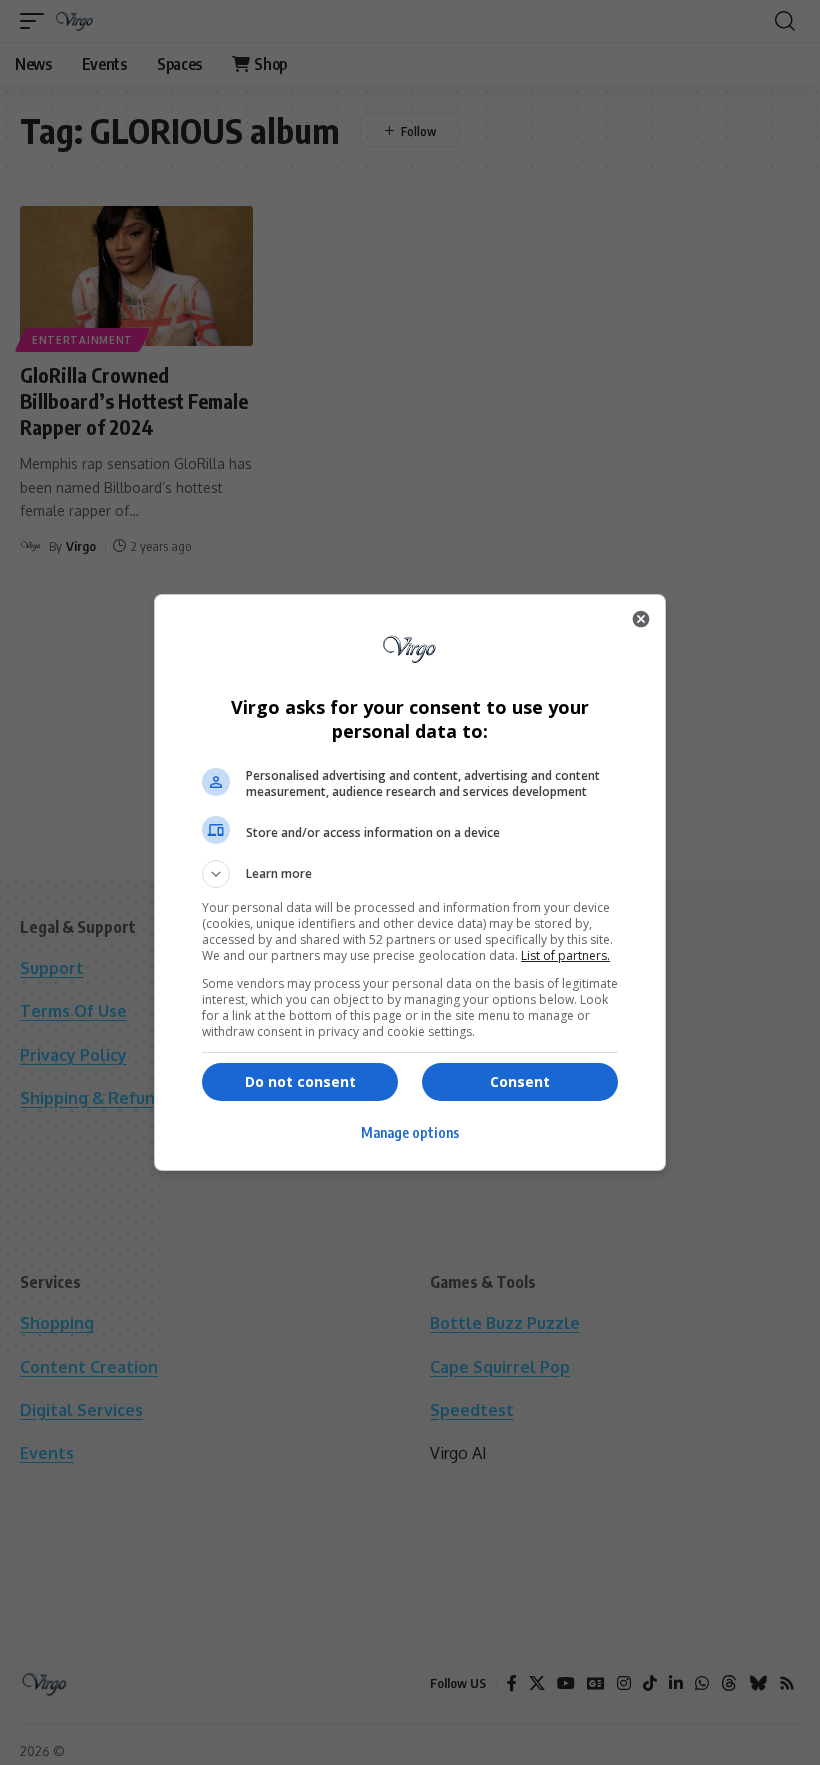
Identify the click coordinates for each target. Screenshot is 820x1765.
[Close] (641, 619)
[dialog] (410, 882)
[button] (410, 874)
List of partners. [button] (565, 955)
